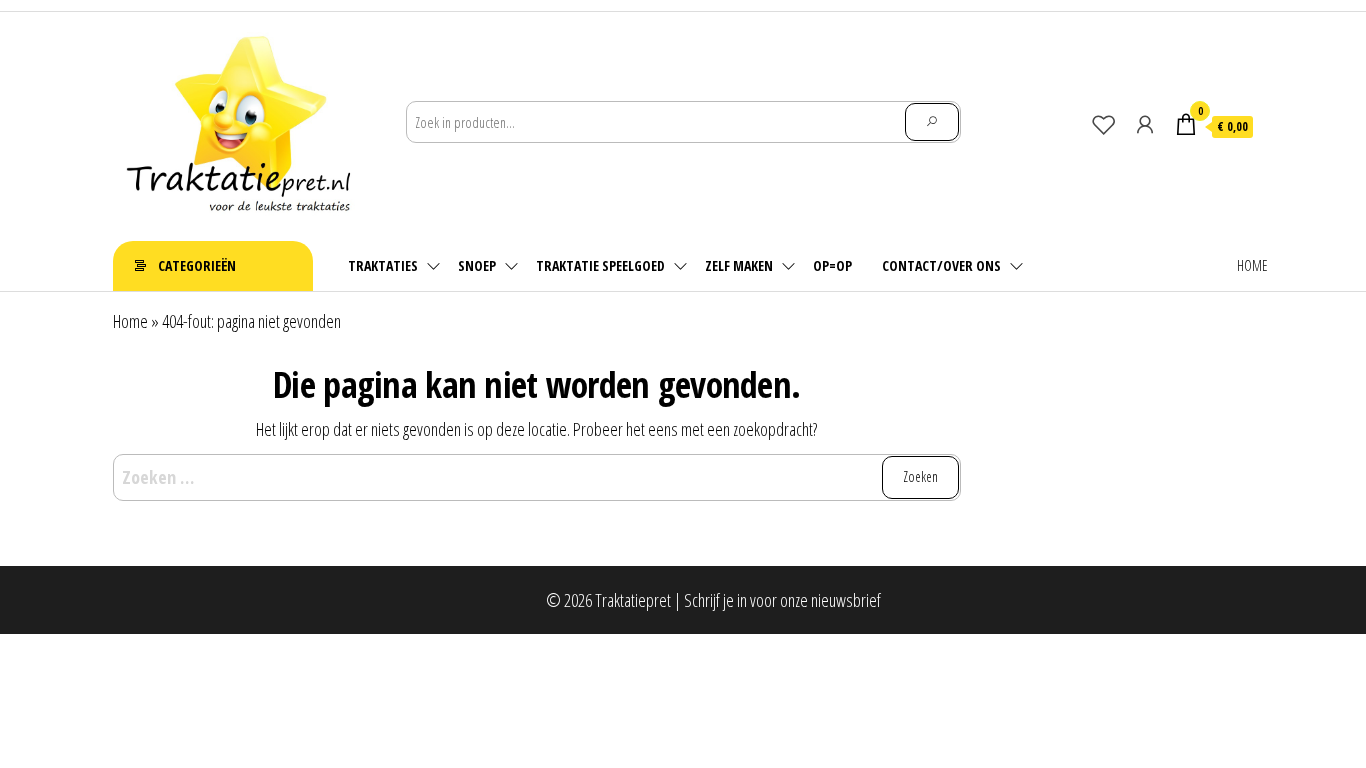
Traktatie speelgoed (600, 265)
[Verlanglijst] (1104, 124)
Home (1252, 265)
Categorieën (197, 265)
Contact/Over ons (941, 265)
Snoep (477, 265)
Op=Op (832, 265)
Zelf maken (739, 265)
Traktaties (383, 265)
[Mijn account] (1145, 124)
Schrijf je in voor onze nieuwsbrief (782, 600)
